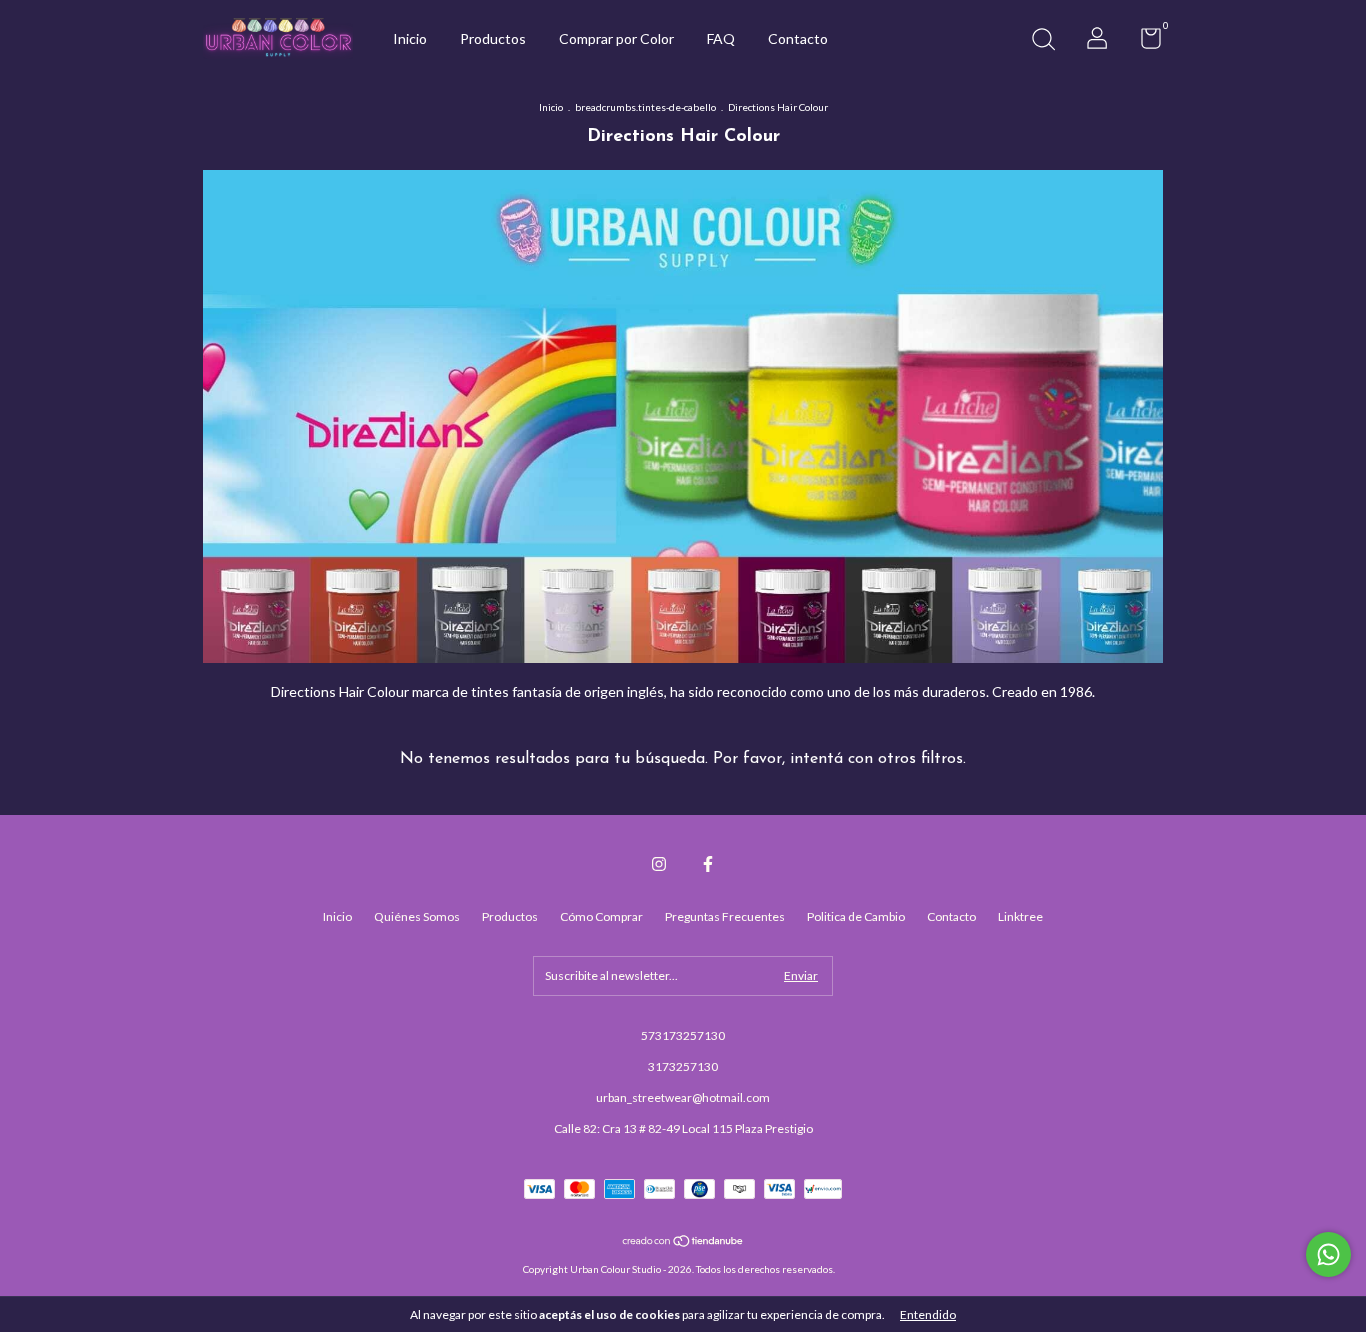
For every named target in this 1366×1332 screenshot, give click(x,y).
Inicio (410, 38)
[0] (1143, 42)
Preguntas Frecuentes (725, 916)
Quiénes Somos (417, 916)
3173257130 (683, 1066)
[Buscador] (1043, 41)
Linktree (1020, 916)
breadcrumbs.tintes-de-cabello (645, 107)
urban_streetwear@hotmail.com (683, 1097)
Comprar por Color (616, 38)
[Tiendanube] (683, 1242)
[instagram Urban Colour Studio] (659, 864)
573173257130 (683, 1035)
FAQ (721, 38)
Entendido (928, 1314)
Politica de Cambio (856, 916)
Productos (493, 38)
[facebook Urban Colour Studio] (708, 864)
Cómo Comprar (601, 916)
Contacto (798, 38)
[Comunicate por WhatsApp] (1328, 1254)
